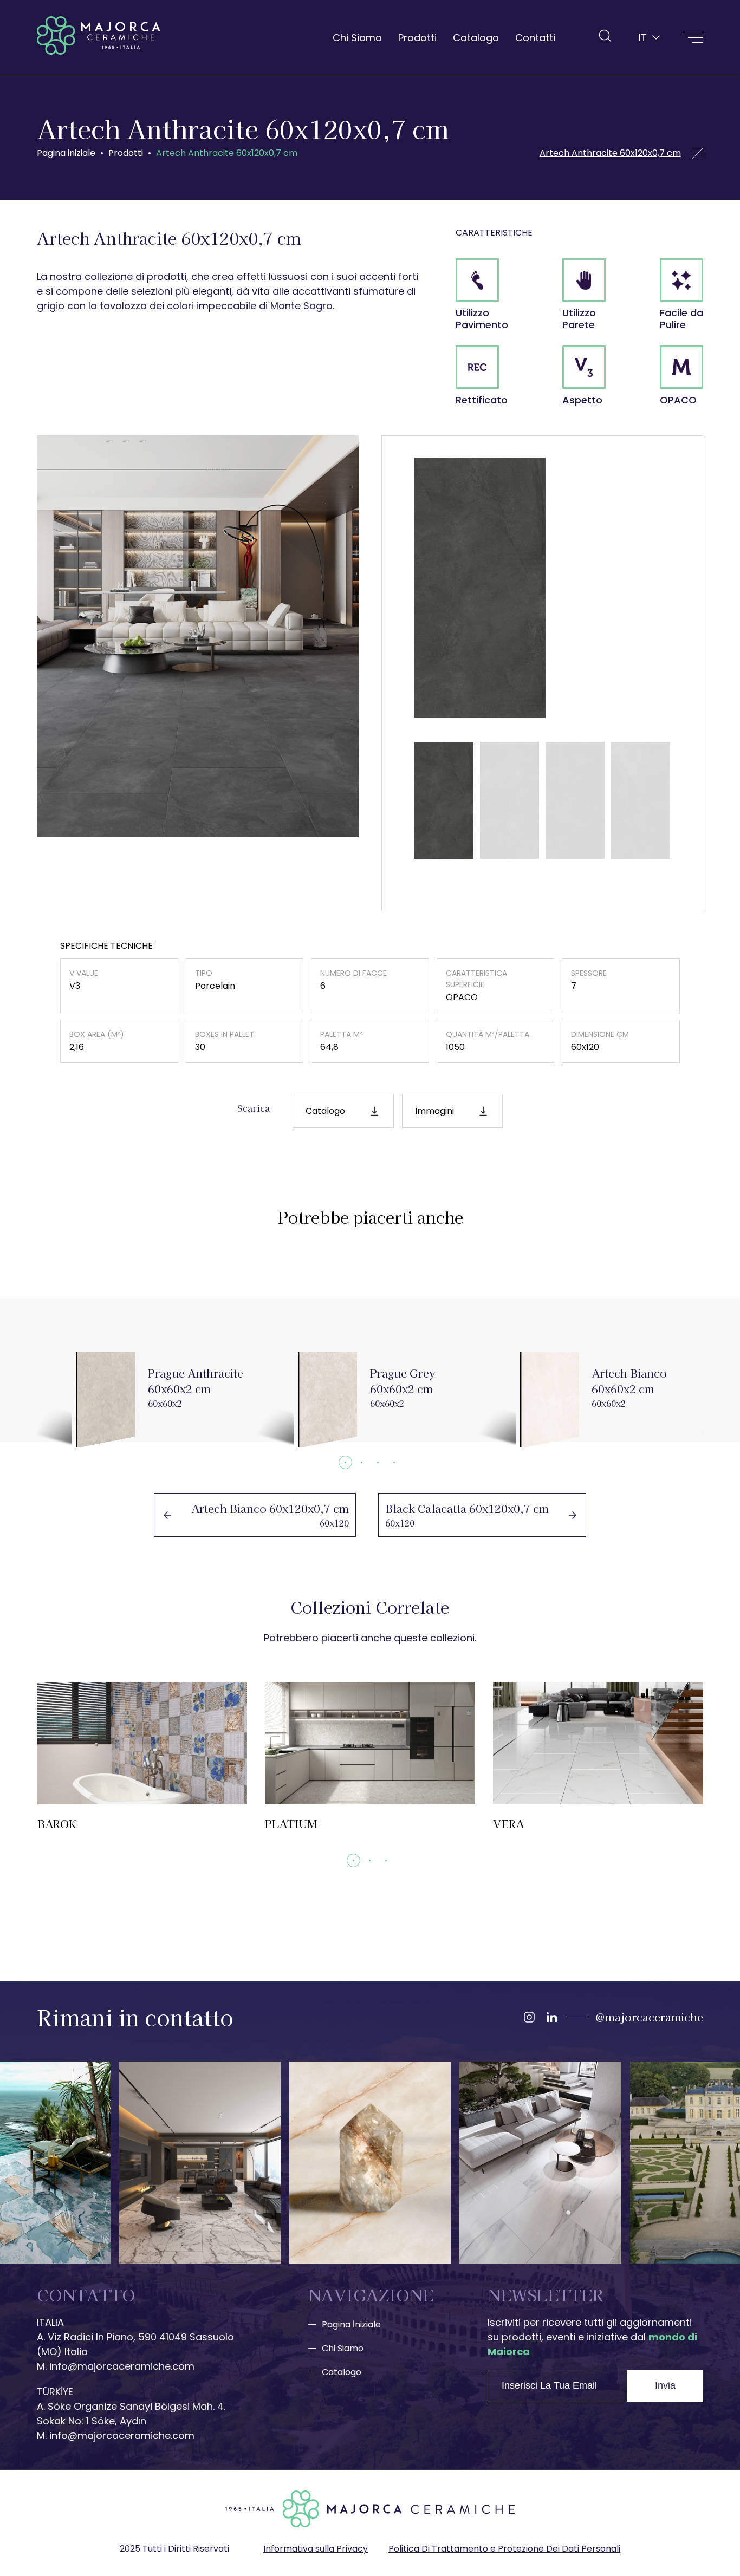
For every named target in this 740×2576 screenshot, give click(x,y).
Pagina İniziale (351, 2324)
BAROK (142, 1757)
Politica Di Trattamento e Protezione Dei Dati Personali (504, 2549)
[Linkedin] (551, 2017)
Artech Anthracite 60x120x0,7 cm (227, 153)
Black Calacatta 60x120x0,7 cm (482, 1515)
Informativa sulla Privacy (316, 2549)
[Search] (605, 36)
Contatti (535, 38)
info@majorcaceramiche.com (122, 2366)
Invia (665, 2385)
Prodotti (417, 38)
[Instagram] (529, 2017)
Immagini (434, 1111)
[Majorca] (99, 37)
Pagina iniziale (66, 153)
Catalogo (476, 38)
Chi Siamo (357, 38)
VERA (598, 1757)
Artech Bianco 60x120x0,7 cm (255, 1515)
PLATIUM (370, 1757)
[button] (345, 1462)
